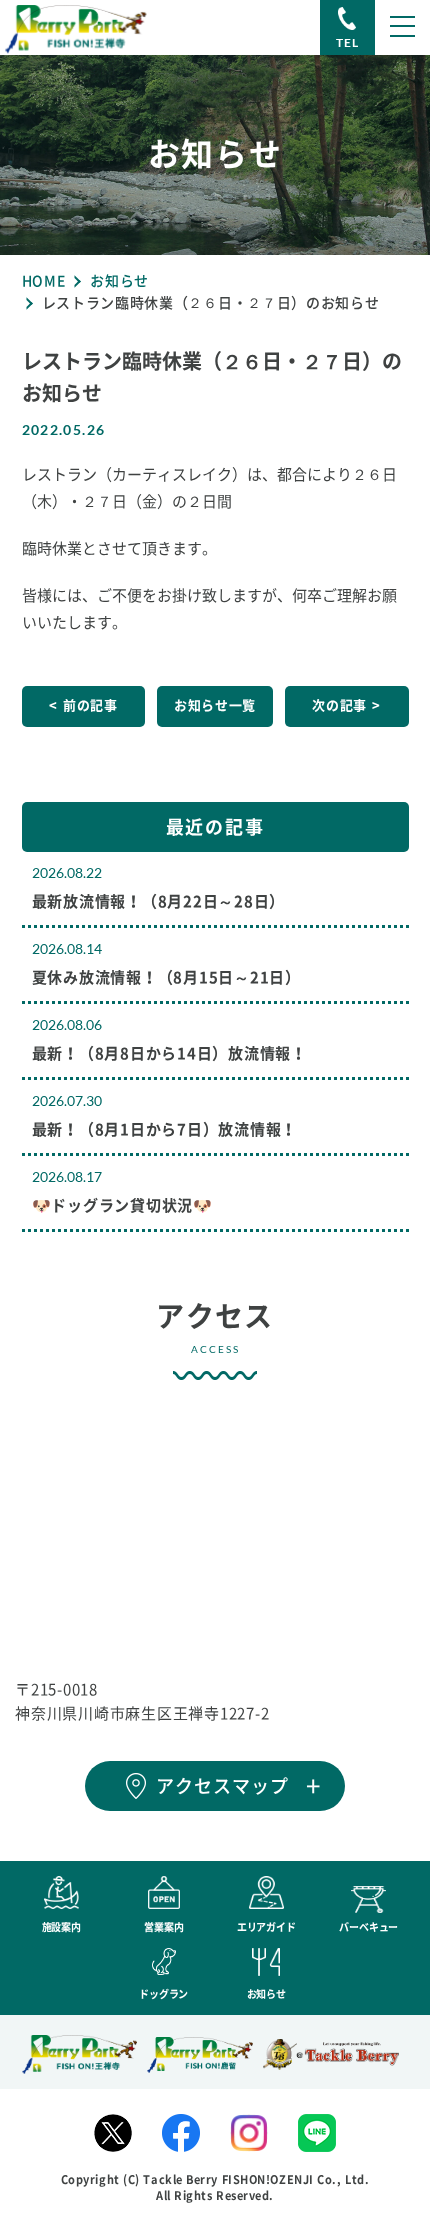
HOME (44, 281)
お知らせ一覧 (215, 705)
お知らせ (119, 281)
